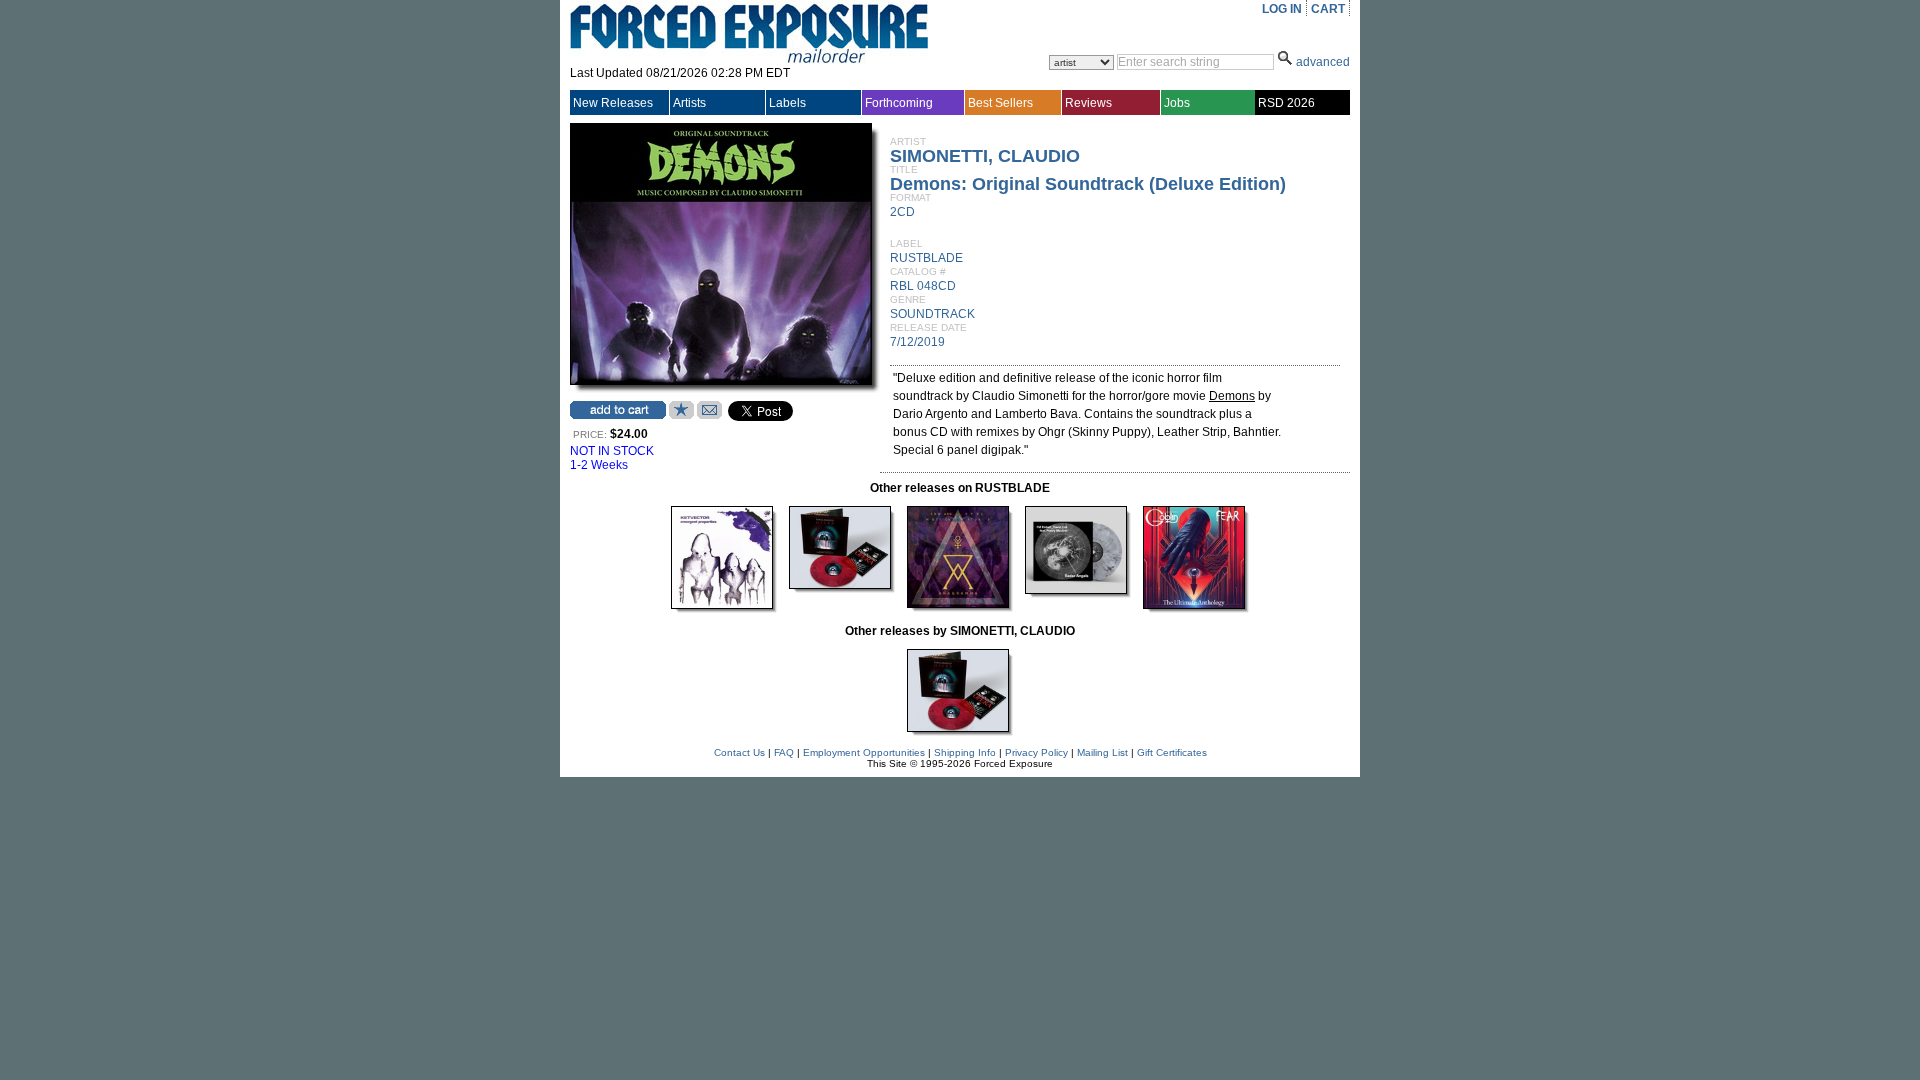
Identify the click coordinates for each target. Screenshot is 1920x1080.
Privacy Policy (1036, 752)
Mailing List (1102, 752)
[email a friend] (709, 415)
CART (1328, 9)
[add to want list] (681, 415)
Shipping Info (965, 752)
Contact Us (739, 752)
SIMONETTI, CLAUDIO (985, 156)
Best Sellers (1000, 103)
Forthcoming (899, 103)
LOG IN (1282, 9)
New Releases (613, 103)
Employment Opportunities (864, 752)
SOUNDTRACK (932, 314)
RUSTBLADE (926, 258)
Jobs (1177, 103)
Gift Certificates (1172, 752)
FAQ (784, 752)
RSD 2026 (1286, 103)
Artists (689, 103)
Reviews (1088, 103)
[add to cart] (618, 410)
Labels (787, 103)
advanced (1323, 62)
